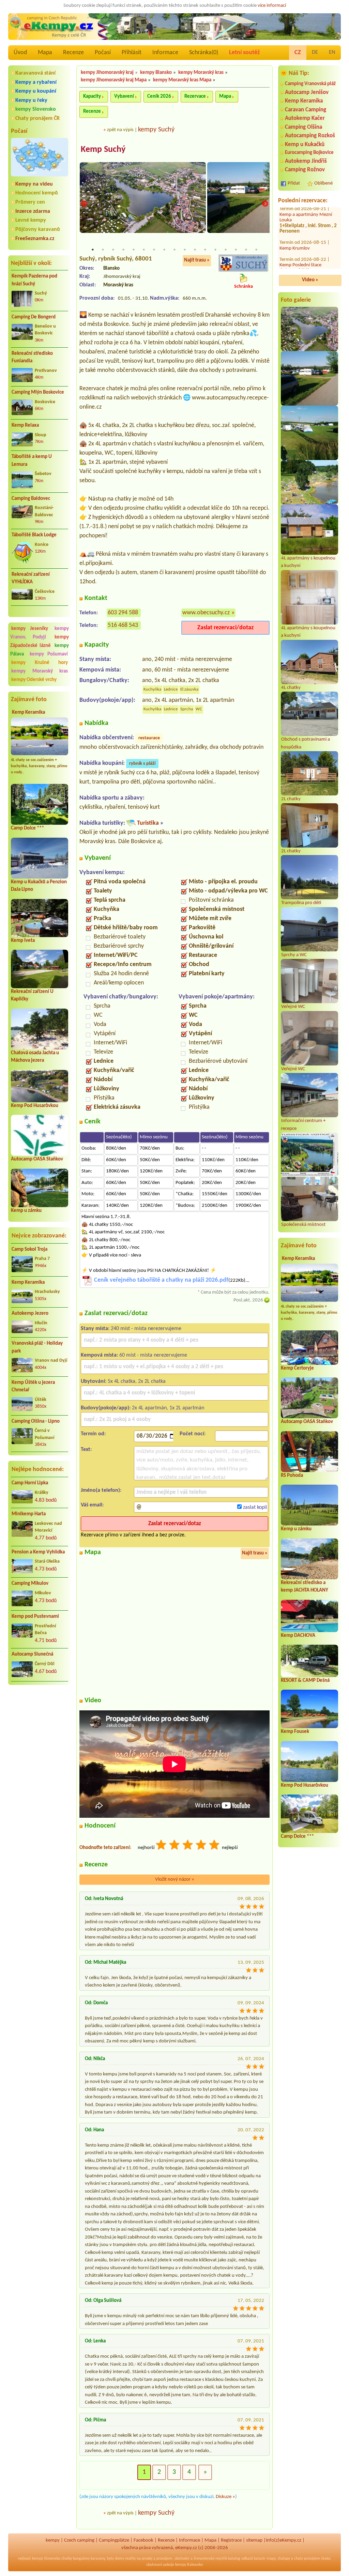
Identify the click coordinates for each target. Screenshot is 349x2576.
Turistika (148, 823)
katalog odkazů (240, 2559)
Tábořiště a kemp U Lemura (32, 461)
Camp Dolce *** (27, 828)
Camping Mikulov (30, 1584)
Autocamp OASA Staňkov (37, 1159)
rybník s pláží (142, 764)
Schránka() (204, 53)
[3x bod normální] (188, 1846)
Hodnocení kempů (37, 193)
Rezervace (195, 97)
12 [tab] (205, 250)
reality (130, 2559)
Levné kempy (31, 220)
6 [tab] (144, 250)
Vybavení (124, 97)
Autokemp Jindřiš (306, 161)
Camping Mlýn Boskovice (38, 392)
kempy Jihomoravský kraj (107, 73)
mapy (271, 2559)
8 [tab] (164, 250)
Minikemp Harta (29, 1514)
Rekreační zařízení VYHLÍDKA (31, 579)
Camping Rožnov (305, 170)
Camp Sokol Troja (29, 1250)
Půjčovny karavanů (38, 230)
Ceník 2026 (159, 97)
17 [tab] (256, 250)
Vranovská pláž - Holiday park (37, 1347)
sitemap (254, 2540)
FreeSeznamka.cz (35, 239)
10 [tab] (185, 250)
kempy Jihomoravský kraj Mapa (114, 80)
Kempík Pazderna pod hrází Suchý (34, 280)
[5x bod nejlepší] (215, 1846)
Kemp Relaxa (25, 425)
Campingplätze (114, 2540)
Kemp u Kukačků (305, 145)
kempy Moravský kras (40, 671)
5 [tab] (134, 250)
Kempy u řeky (31, 100)
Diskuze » (225, 2497)
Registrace (231, 2540)
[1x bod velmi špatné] (162, 1846)
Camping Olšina (304, 127)
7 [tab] (154, 250)
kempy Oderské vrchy (34, 680)
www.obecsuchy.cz (206, 613)
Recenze (73, 53)
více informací (272, 6)
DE (315, 52)
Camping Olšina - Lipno (36, 1421)
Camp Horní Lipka (30, 1483)
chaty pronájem (307, 2559)
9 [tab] (174, 250)
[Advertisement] (40, 1727)
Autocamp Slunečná (32, 1654)
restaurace (149, 738)
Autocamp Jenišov (307, 92)
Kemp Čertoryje (297, 1368)
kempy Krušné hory (40, 663)
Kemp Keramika (28, 713)
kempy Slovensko (36, 109)
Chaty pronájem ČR (37, 118)
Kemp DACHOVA (298, 1636)
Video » (310, 280)
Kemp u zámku (26, 1211)
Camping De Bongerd (34, 317)
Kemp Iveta (23, 941)
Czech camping (79, 2540)
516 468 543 (123, 625)
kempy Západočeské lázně (40, 642)
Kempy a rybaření (36, 82)
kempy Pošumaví (49, 654)
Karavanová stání (35, 73)
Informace (165, 53)
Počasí (103, 53)
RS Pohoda (292, 1476)
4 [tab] (123, 250)
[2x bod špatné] (175, 1846)
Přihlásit (132, 53)
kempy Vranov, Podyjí (40, 633)
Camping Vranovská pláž (310, 84)
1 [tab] (93, 250)
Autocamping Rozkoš (310, 136)
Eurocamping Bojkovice (309, 153)
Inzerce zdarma (33, 211)
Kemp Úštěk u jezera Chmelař (33, 1387)
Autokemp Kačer (305, 118)
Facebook (143, 2540)
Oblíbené (323, 183)
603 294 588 (123, 613)
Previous (84, 204)
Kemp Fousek (295, 1732)
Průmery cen (30, 202)
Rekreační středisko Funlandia (32, 358)
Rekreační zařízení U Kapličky (309, 218)
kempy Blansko (156, 73)
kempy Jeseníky (30, 629)
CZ (298, 53)
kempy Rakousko (189, 2565)
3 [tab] (113, 250)
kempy (53, 2540)
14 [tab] (226, 250)
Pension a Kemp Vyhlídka (38, 1552)
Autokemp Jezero (30, 1314)
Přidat (294, 183)
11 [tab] (195, 250)
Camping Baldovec (31, 499)
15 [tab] (236, 250)
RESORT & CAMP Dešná (305, 1681)
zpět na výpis (120, 130)
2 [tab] (103, 250)
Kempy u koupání (36, 91)
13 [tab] (215, 250)
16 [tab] (246, 250)
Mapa (45, 53)
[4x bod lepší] (201, 1846)
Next (265, 204)
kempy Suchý (156, 130)
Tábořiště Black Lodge (34, 535)
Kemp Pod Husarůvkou (35, 1106)
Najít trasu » (197, 260)
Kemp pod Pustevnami (35, 1617)
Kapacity (92, 97)
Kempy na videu (34, 184)
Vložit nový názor (175, 1879)
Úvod (20, 53)
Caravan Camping (306, 110)
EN (332, 52)
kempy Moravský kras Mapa (182, 80)
